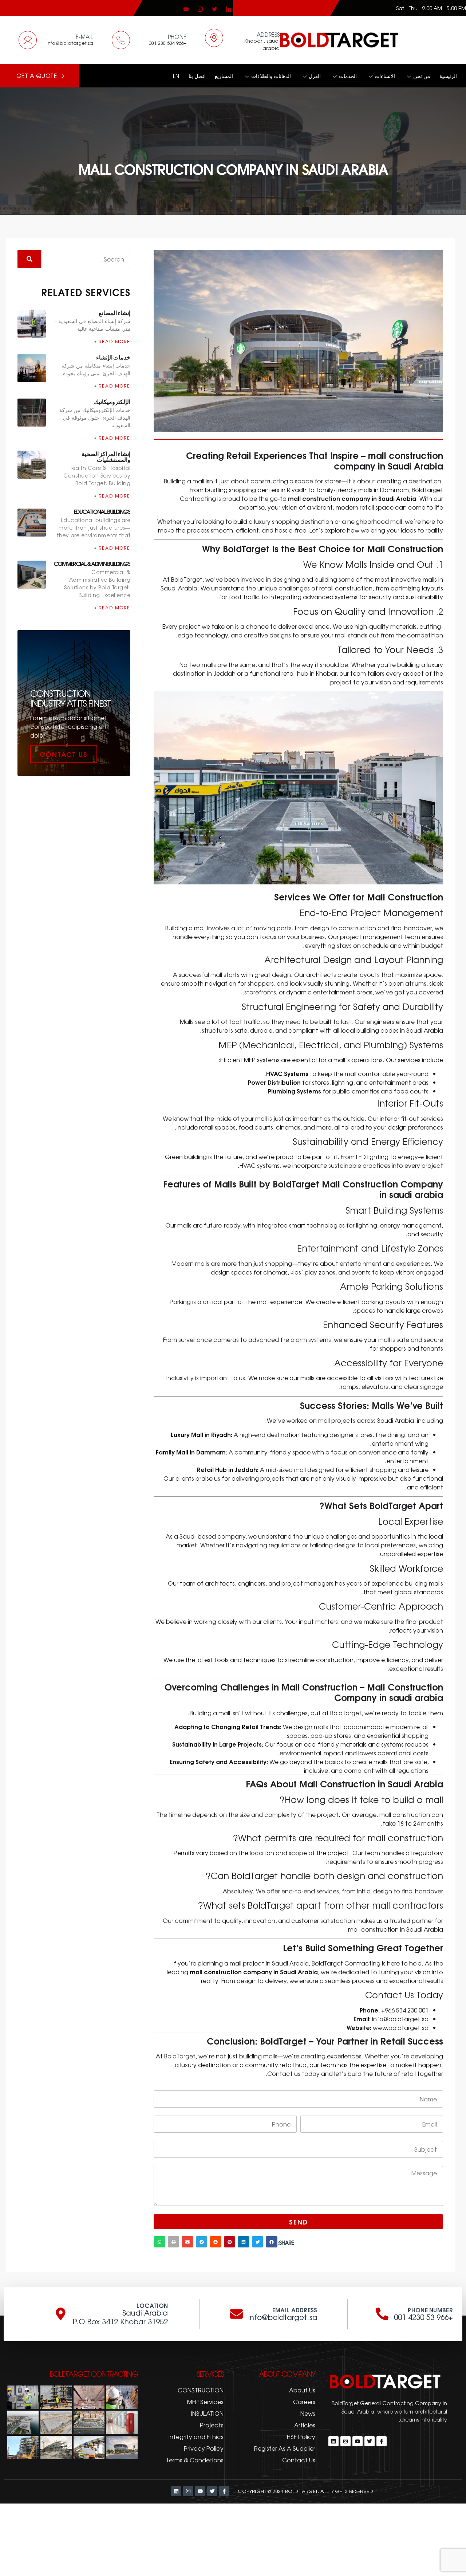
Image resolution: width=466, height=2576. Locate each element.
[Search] (29, 259)
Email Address (295, 2310)
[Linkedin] (229, 8)
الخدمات (348, 76)
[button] (272, 2242)
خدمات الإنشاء (113, 357)
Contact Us (64, 754)
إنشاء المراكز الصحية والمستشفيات (106, 456)
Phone (177, 37)
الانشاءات (385, 76)
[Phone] (121, 40)
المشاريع (224, 76)
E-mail (84, 37)
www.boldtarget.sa (401, 2027)
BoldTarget (180, 2056)
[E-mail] (28, 40)
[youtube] (187, 8)
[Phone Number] (382, 2314)
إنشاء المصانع (114, 312)
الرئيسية (448, 76)
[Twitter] (215, 8)
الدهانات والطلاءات (271, 76)
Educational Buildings (102, 511)
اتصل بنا (197, 76)
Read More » (112, 341)
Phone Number (430, 2310)
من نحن (422, 76)
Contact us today (293, 2073)
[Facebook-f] (382, 2441)
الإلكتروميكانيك (112, 401)
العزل (315, 76)
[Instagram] (201, 8)
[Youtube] (358, 2441)
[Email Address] (236, 2314)
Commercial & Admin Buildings (92, 563)
